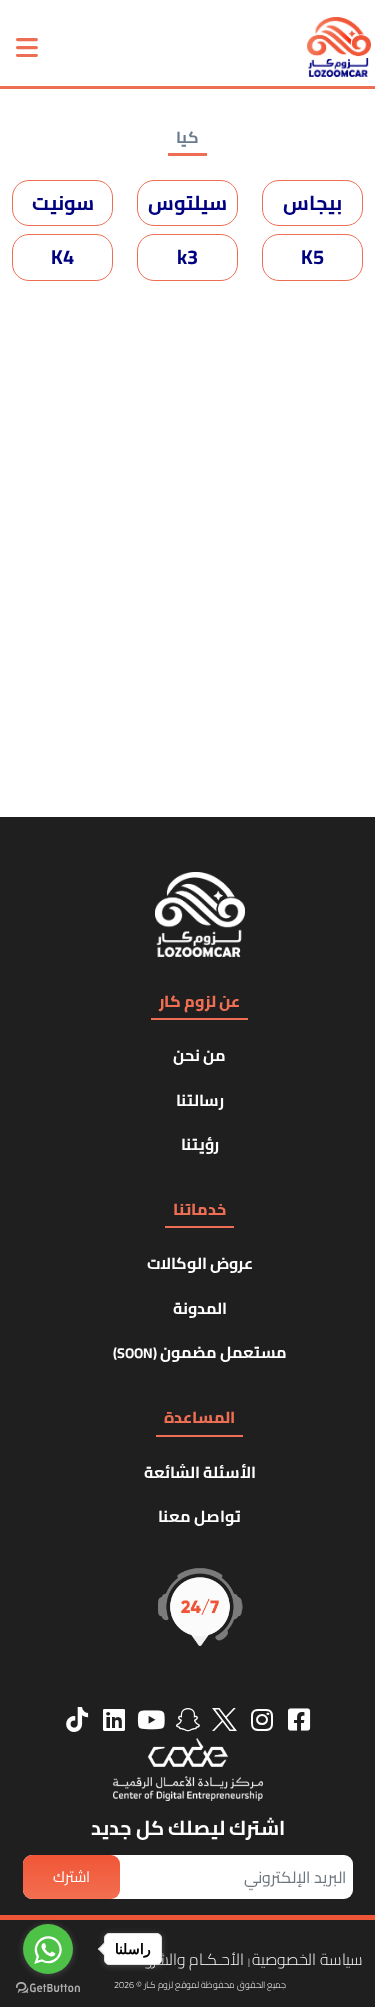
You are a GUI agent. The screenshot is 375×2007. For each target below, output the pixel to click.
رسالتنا (200, 1100)
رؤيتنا (200, 1144)
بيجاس (312, 202)
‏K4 (62, 256)
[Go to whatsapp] (48, 1949)
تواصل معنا (199, 1516)
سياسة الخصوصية (307, 1959)
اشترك (71, 1876)
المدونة (200, 1308)
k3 (187, 256)
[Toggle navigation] (27, 47)
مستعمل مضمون (200, 1352)
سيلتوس (187, 202)
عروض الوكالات (200, 1263)
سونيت (63, 202)
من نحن (199, 1055)
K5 (312, 256)
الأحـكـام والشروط (188, 1959)
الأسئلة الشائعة (200, 1472)
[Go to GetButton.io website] (48, 1987)
